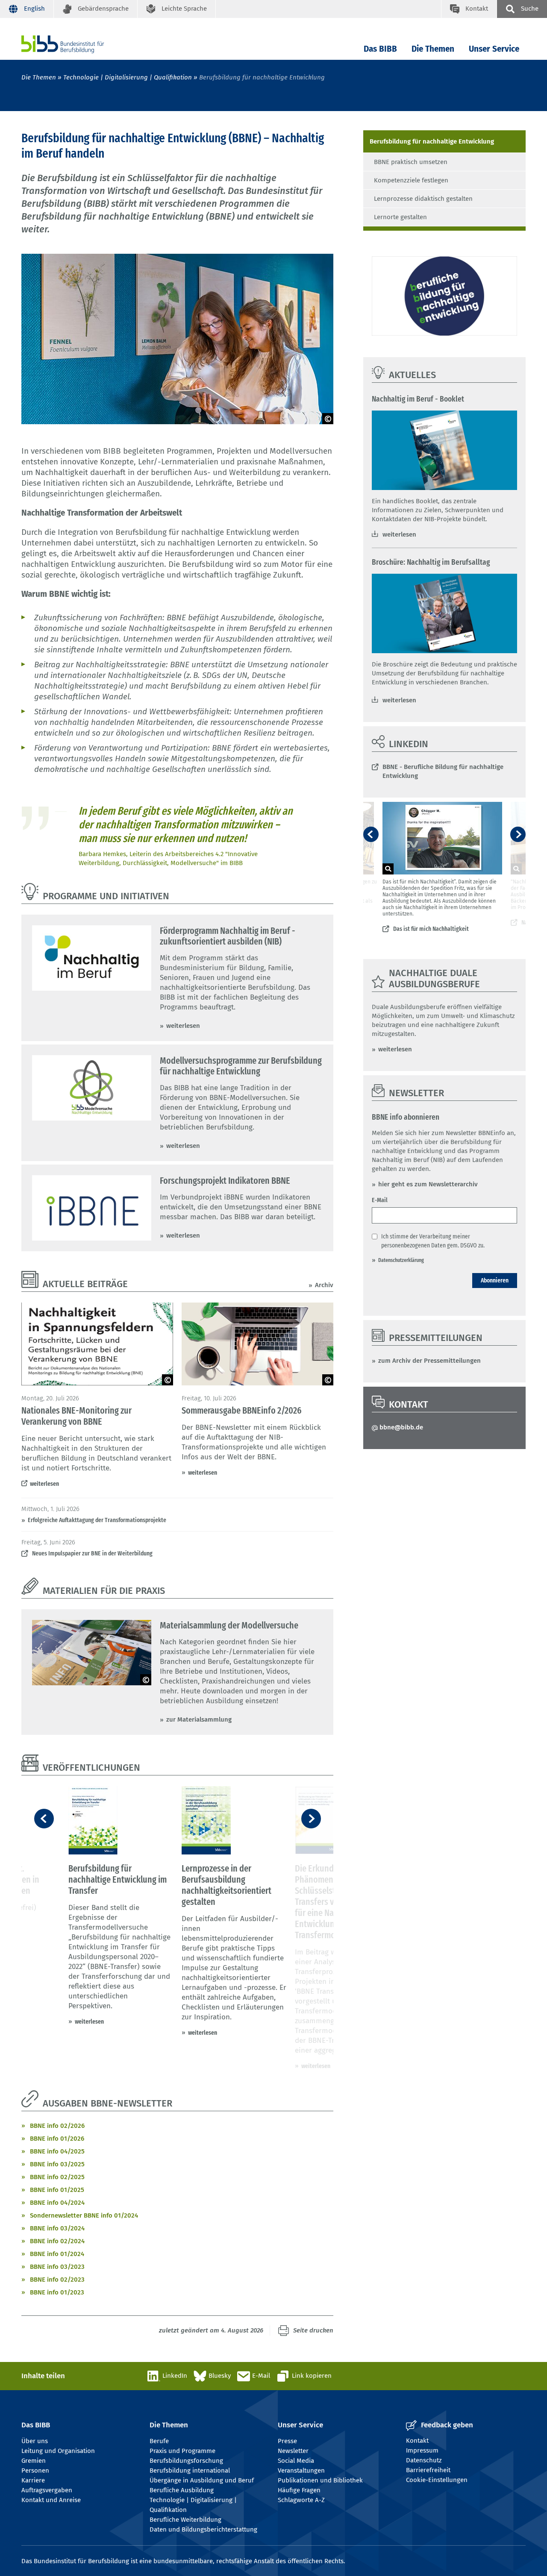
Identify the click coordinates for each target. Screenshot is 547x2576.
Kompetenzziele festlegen (411, 180)
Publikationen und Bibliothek (320, 2480)
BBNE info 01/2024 (57, 2254)
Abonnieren (495, 1280)
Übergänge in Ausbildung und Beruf (202, 2480)
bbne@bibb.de (401, 1427)
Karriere (33, 2480)
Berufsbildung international (190, 2470)
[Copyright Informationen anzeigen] (328, 419)
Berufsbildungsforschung (186, 2461)
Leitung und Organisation (58, 2451)
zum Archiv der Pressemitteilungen (429, 1361)
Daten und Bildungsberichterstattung (203, 2529)
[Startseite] (76, 44)
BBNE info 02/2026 (57, 2126)
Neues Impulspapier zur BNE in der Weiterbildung (92, 1553)
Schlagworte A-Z (301, 2500)
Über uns (35, 2441)
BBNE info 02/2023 (57, 2280)
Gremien (34, 2461)
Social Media (296, 2461)
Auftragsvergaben (47, 2490)
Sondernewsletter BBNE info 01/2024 (84, 2215)
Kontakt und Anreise (51, 2500)
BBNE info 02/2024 (57, 2241)
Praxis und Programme (182, 2451)
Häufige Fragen (299, 2490)
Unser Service (494, 49)
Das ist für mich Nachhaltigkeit (431, 929)
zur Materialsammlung (199, 1719)
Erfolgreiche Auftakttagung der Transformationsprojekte (97, 1520)
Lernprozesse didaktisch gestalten (423, 199)
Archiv (324, 1285)
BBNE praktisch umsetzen (411, 162)
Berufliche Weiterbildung (185, 2520)
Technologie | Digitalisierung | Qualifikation (128, 77)
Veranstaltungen (301, 2470)
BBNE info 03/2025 (57, 2164)
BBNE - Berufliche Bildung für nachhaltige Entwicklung (443, 771)
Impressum (422, 2450)
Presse (287, 2441)
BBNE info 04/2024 (57, 2203)
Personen (35, 2470)
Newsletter (293, 2451)
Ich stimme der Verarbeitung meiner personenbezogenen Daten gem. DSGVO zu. (433, 1241)
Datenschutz (424, 2460)
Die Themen (433, 49)
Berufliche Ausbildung (182, 2490)
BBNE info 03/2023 (57, 2267)
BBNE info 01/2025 (57, 2190)
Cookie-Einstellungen (437, 2480)
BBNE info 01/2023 (57, 2292)
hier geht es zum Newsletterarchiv (429, 1184)
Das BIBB (380, 49)
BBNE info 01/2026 (57, 2139)
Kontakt (417, 2441)
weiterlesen (183, 1026)
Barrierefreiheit (428, 2470)
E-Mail (380, 1200)
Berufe (159, 2441)
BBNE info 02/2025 (57, 2177)
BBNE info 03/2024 (57, 2228)
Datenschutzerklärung (401, 1260)
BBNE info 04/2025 (57, 2151)
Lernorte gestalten (400, 217)
